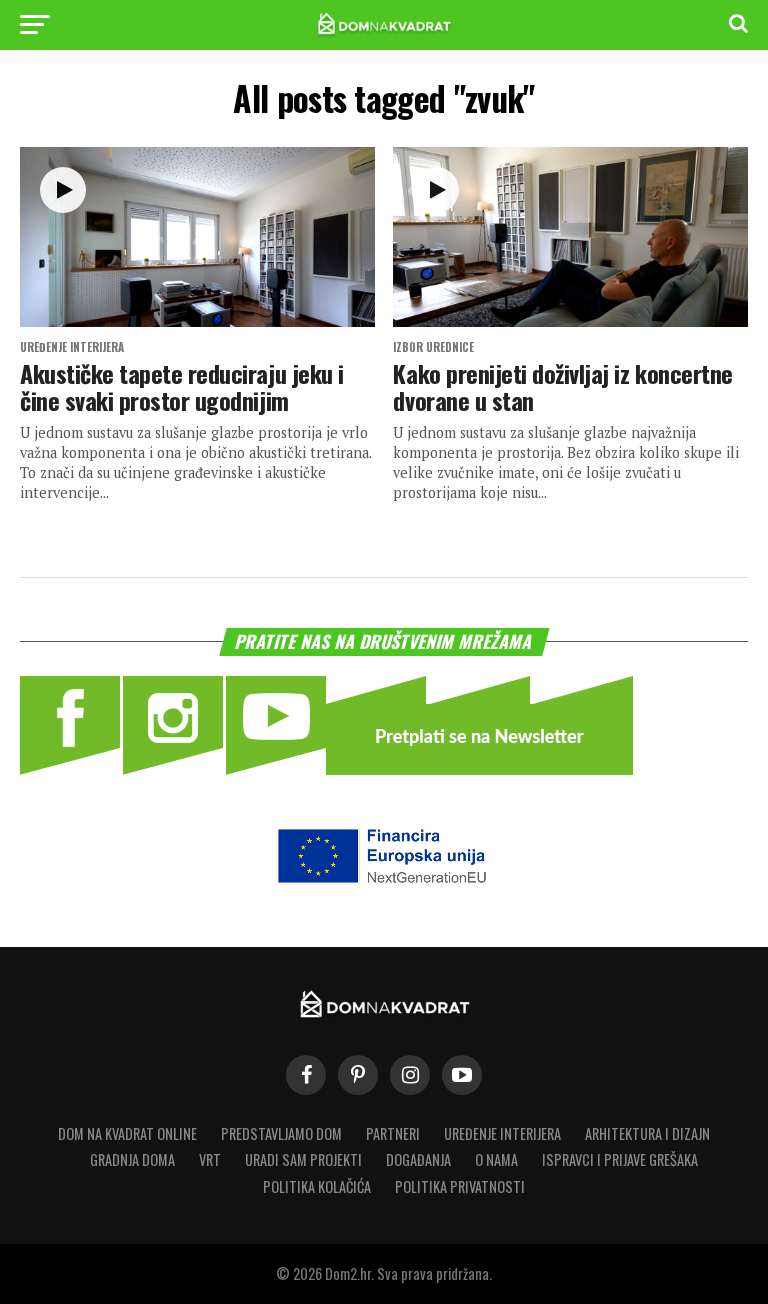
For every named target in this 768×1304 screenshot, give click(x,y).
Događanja (418, 1159)
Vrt (210, 1159)
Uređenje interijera (502, 1133)
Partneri (393, 1133)
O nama (496, 1159)
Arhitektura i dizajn (647, 1133)
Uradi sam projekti (303, 1159)
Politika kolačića (317, 1186)
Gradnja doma (132, 1159)
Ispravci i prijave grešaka (620, 1159)
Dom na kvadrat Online (127, 1133)
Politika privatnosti (460, 1186)
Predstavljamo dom (281, 1133)
